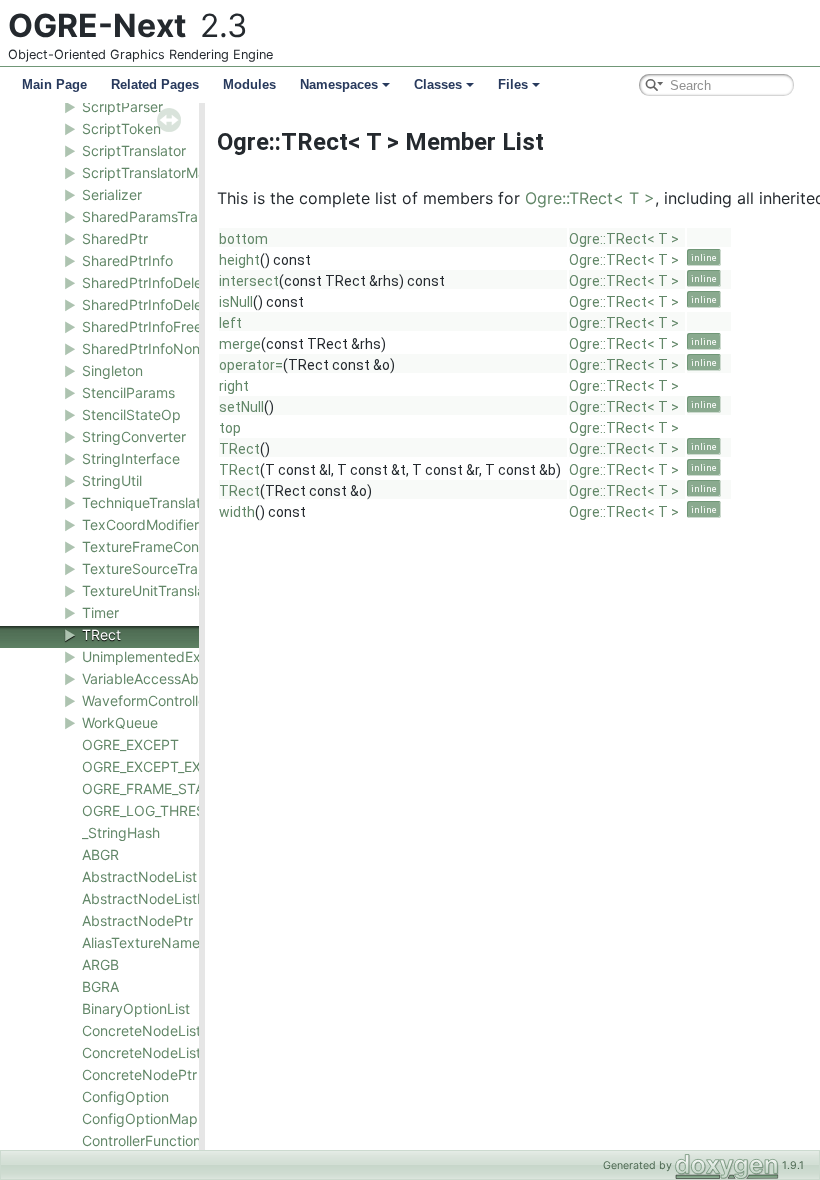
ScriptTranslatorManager (163, 172)
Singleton (112, 370)
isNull (236, 302)
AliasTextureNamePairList (165, 942)
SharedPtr (115, 238)
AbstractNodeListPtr (149, 898)
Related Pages (155, 84)
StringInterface (131, 458)
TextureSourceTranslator (162, 568)
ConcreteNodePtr (139, 1074)
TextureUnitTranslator (152, 590)
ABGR (100, 854)
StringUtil (112, 480)
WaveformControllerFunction (174, 700)
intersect (249, 281)
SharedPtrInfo (127, 260)
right (234, 386)
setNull (241, 407)
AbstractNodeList (139, 876)
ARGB (100, 964)
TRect (101, 634)
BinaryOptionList (136, 1008)
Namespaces (339, 84)
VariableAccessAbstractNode (177, 678)
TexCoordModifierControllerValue (189, 524)
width (237, 512)
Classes (438, 84)
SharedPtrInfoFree (142, 326)
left (230, 323)
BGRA (100, 986)
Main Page (54, 84)
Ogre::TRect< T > (590, 198)
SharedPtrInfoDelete (148, 282)
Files (513, 84)
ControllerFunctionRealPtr (165, 1140)
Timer (100, 612)
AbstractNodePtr (137, 920)
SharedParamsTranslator (162, 216)
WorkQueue (120, 722)
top (230, 428)
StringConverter (134, 436)
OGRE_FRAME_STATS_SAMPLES (186, 788)
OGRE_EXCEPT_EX (141, 766)
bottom (243, 239)
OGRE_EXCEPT (130, 744)
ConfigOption (125, 1096)
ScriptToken (121, 128)
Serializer (112, 194)
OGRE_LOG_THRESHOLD (163, 810)
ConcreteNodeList (141, 1030)
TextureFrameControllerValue (176, 546)
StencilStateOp (131, 414)
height (239, 260)
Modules (249, 84)
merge (240, 344)
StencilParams (128, 392)
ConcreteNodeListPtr (151, 1052)
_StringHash (121, 832)
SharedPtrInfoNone (145, 348)
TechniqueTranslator (148, 502)
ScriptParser (122, 106)
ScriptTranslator (134, 150)
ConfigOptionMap (140, 1118)
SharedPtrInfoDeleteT (152, 304)
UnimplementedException (166, 656)
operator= (251, 365)
